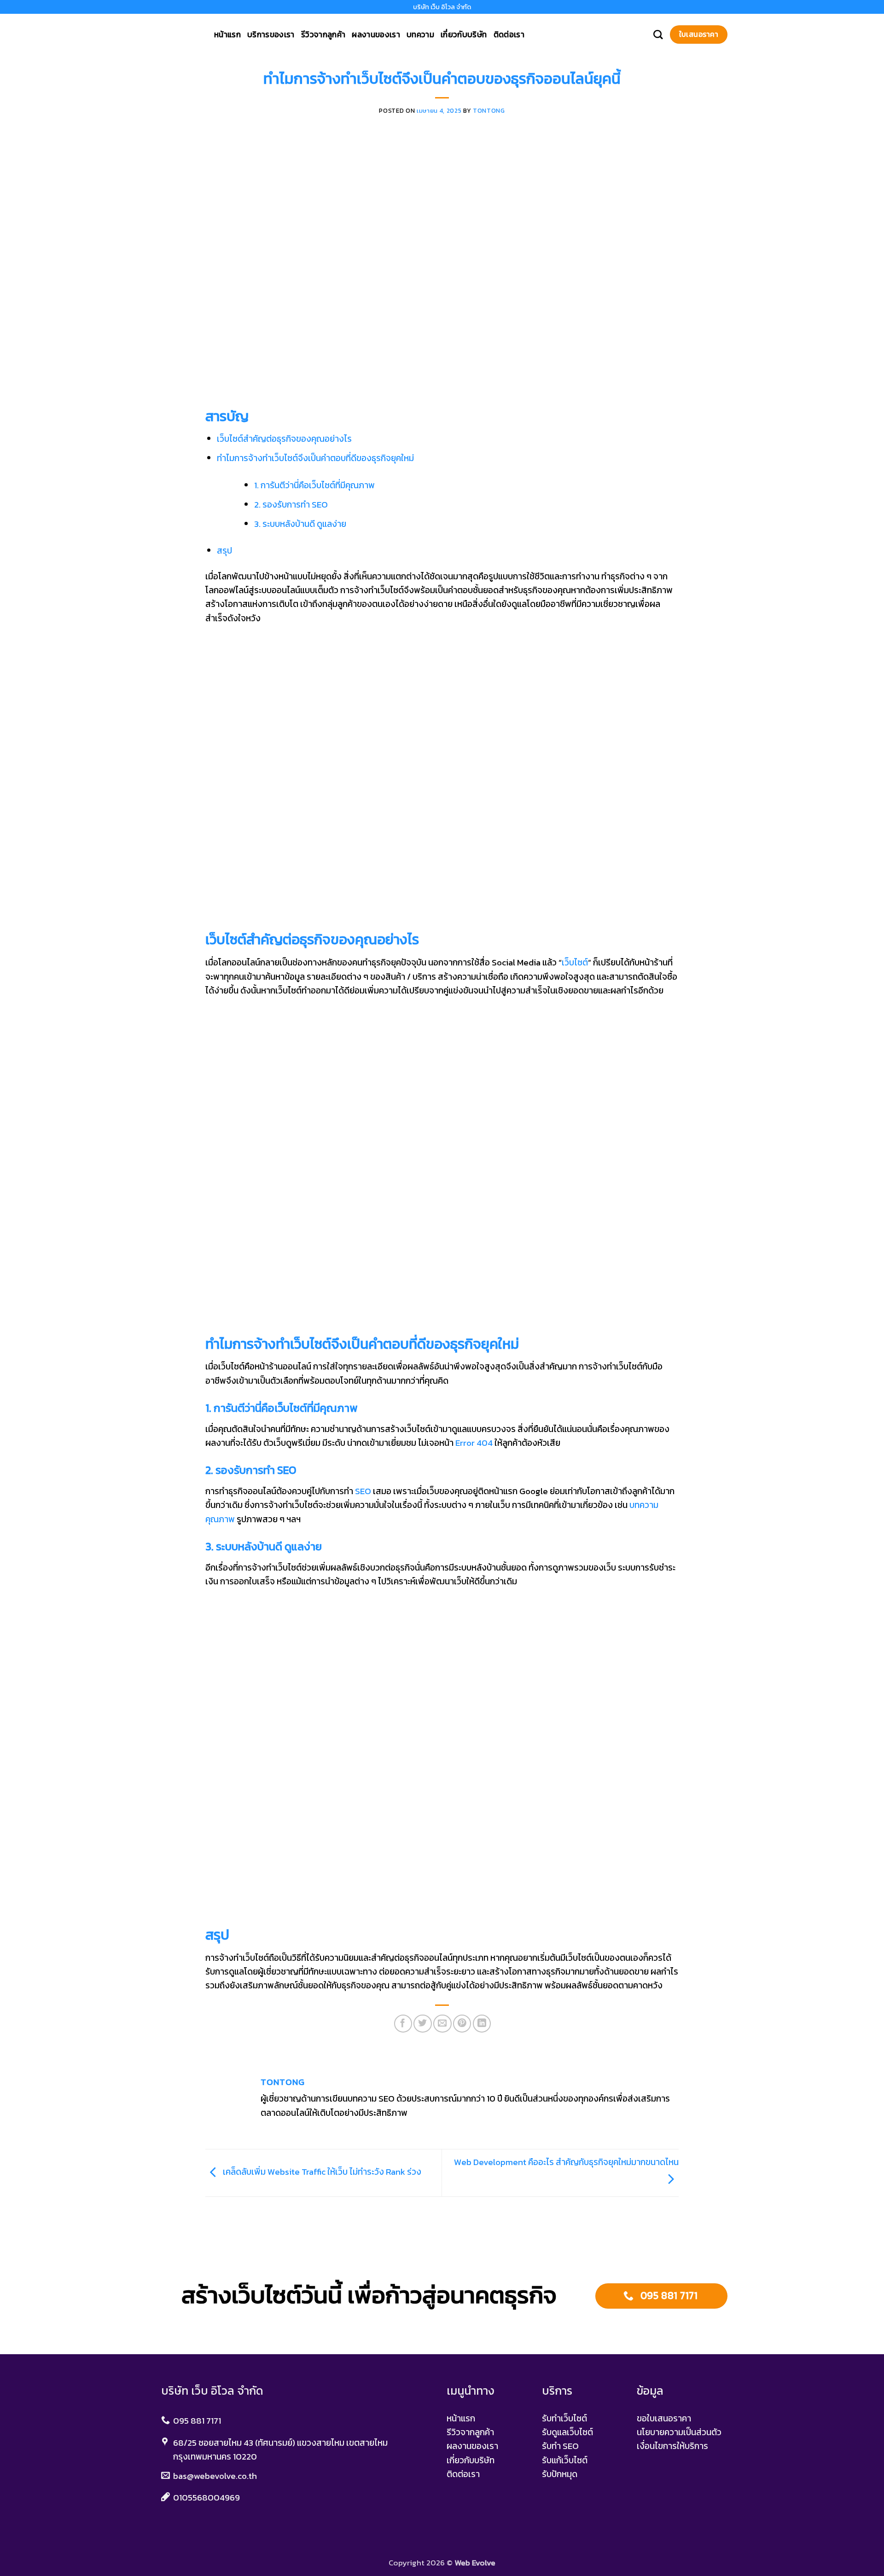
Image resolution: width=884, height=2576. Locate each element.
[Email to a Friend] (442, 2024)
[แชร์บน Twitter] (422, 2024)
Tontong (489, 110)
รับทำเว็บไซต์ (564, 2418)
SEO (363, 1491)
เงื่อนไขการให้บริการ (672, 2446)
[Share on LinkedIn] (482, 2024)
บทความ (420, 35)
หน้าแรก (227, 35)
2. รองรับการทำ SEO (291, 505)
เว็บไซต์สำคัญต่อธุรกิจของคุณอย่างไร (284, 439)
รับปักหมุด (560, 2474)
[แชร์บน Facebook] (403, 2024)
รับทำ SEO (560, 2446)
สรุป (224, 551)
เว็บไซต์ (575, 962)
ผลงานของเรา (376, 35)
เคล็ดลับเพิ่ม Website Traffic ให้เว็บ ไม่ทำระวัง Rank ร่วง (321, 2172)
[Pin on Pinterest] (462, 2024)
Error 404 (474, 1443)
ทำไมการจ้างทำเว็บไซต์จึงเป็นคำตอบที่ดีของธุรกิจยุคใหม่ (315, 458)
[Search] (658, 35)
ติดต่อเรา (509, 35)
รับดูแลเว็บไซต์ (567, 2432)
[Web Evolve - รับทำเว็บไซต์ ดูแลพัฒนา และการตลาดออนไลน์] (178, 35)
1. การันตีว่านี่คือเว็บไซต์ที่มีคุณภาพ (314, 485)
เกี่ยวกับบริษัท (464, 35)
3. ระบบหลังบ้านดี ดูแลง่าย (300, 524)
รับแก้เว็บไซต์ (565, 2460)
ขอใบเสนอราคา (664, 2418)
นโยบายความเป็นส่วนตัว (679, 2432)
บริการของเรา (271, 35)
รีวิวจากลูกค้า (323, 35)
